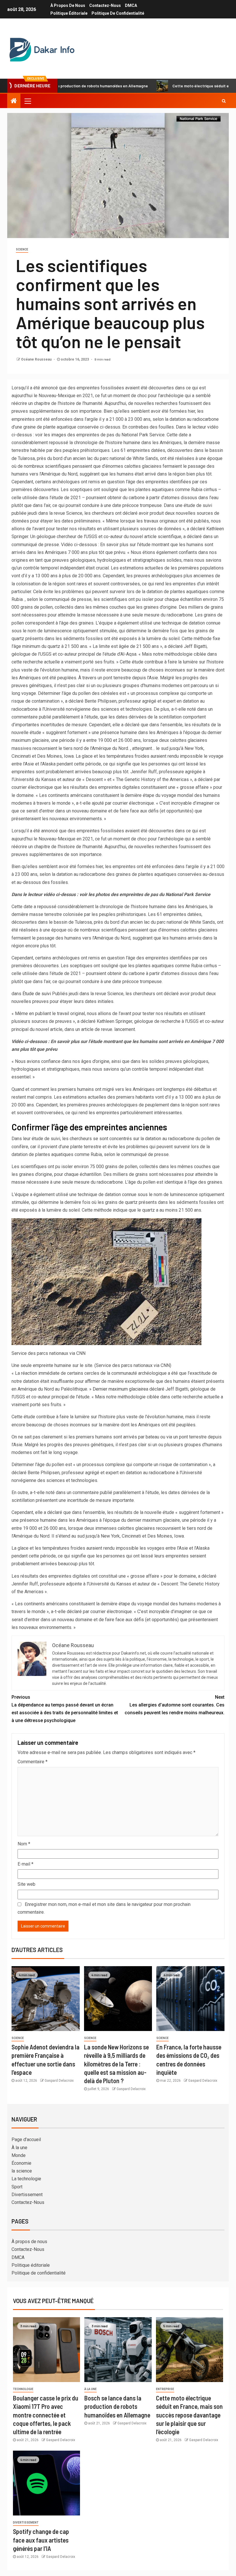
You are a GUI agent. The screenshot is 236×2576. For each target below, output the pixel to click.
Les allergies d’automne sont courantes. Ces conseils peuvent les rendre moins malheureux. (175, 1705)
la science (22, 2171)
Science (22, 249)
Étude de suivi (37, 994)
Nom (24, 1844)
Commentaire (33, 1762)
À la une (19, 2148)
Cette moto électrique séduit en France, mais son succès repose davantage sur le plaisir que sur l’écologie (189, 2415)
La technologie (26, 2179)
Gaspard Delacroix (59, 2081)
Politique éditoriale (69, 13)
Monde (19, 2155)
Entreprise (165, 2389)
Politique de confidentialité (118, 13)
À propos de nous (68, 5)
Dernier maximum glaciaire (119, 1389)
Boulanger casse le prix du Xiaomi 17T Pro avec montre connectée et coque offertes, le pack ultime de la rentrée (46, 2415)
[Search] (224, 101)
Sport (17, 2187)
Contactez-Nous (105, 5)
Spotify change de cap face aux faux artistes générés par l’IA (41, 2540)
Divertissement (27, 2195)
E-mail (25, 1864)
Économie (21, 2163)
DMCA (131, 5)
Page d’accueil (26, 2140)
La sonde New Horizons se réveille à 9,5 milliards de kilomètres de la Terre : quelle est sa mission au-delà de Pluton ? (116, 2064)
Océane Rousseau (37, 359)
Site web (26, 1884)
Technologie (23, 2389)
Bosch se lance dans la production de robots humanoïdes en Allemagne (117, 2406)
